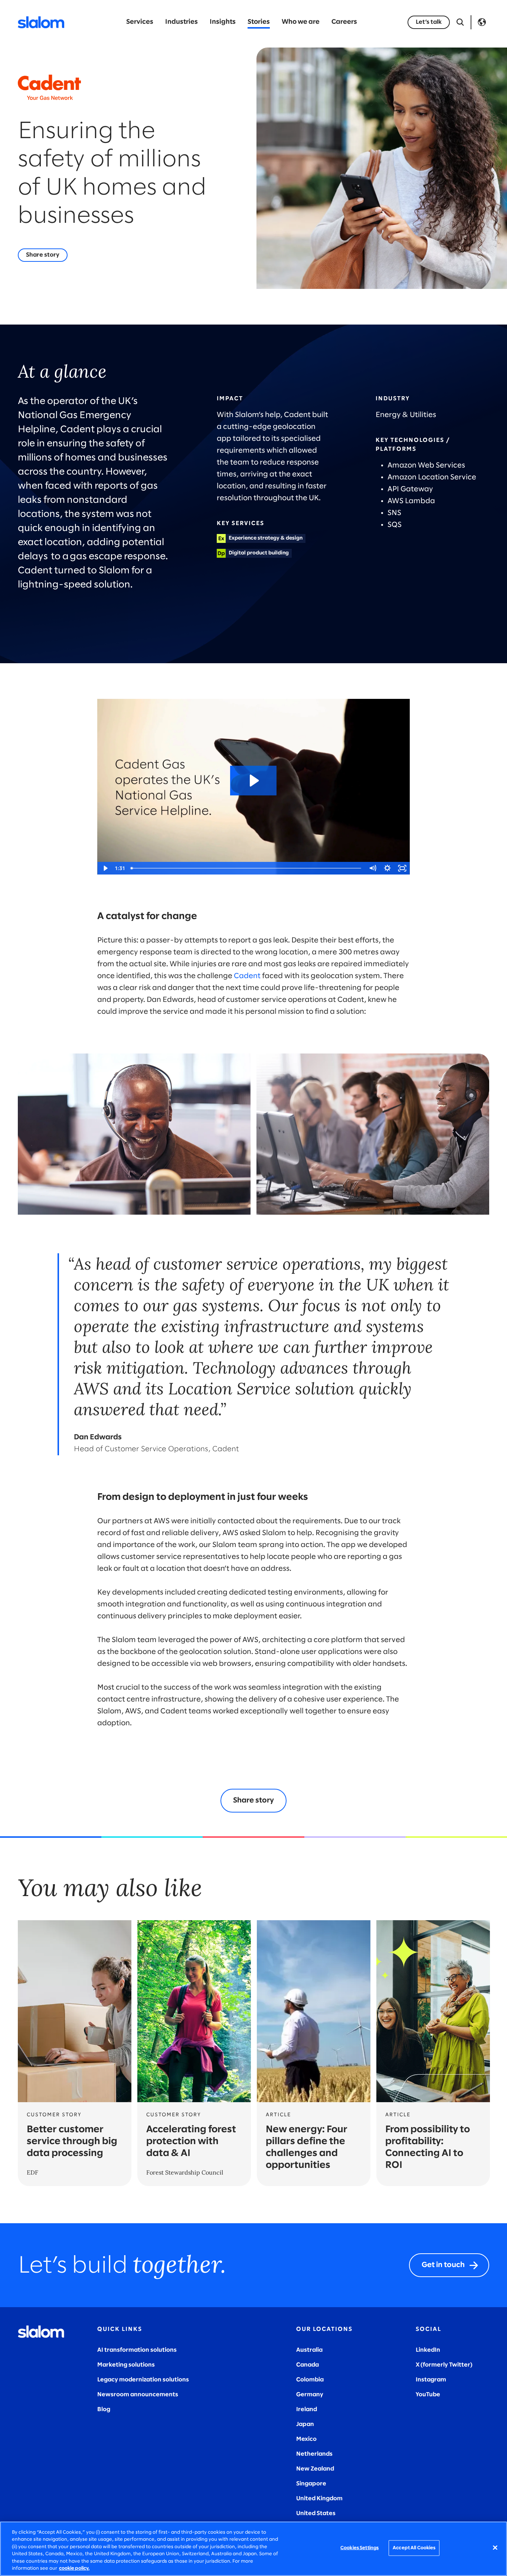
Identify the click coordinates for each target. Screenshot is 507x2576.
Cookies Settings (359, 2548)
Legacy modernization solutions (143, 2380)
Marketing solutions (126, 2365)
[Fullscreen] (402, 868)
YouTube (428, 2395)
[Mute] (373, 868)
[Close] (495, 2548)
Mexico (306, 2439)
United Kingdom (319, 2499)
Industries (181, 22)
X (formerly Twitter (443, 2365)
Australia (309, 2350)
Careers (344, 22)
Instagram (431, 2380)
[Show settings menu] (387, 868)
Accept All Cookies (414, 2548)
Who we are (301, 22)
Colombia (310, 2380)
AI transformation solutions (137, 2350)
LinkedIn (428, 2350)
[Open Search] (460, 22)
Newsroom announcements (138, 2395)
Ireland (307, 2409)
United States (316, 2513)
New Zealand (315, 2469)
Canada (308, 2365)
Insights (223, 22)
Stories (259, 22)
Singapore (311, 2484)
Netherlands (314, 2454)
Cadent (247, 976)
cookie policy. (74, 2568)
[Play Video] (105, 868)
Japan (305, 2424)
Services (140, 22)
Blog (104, 2409)
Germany (310, 2395)
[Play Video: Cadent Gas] (253, 781)
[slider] (246, 868)
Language (482, 22)
